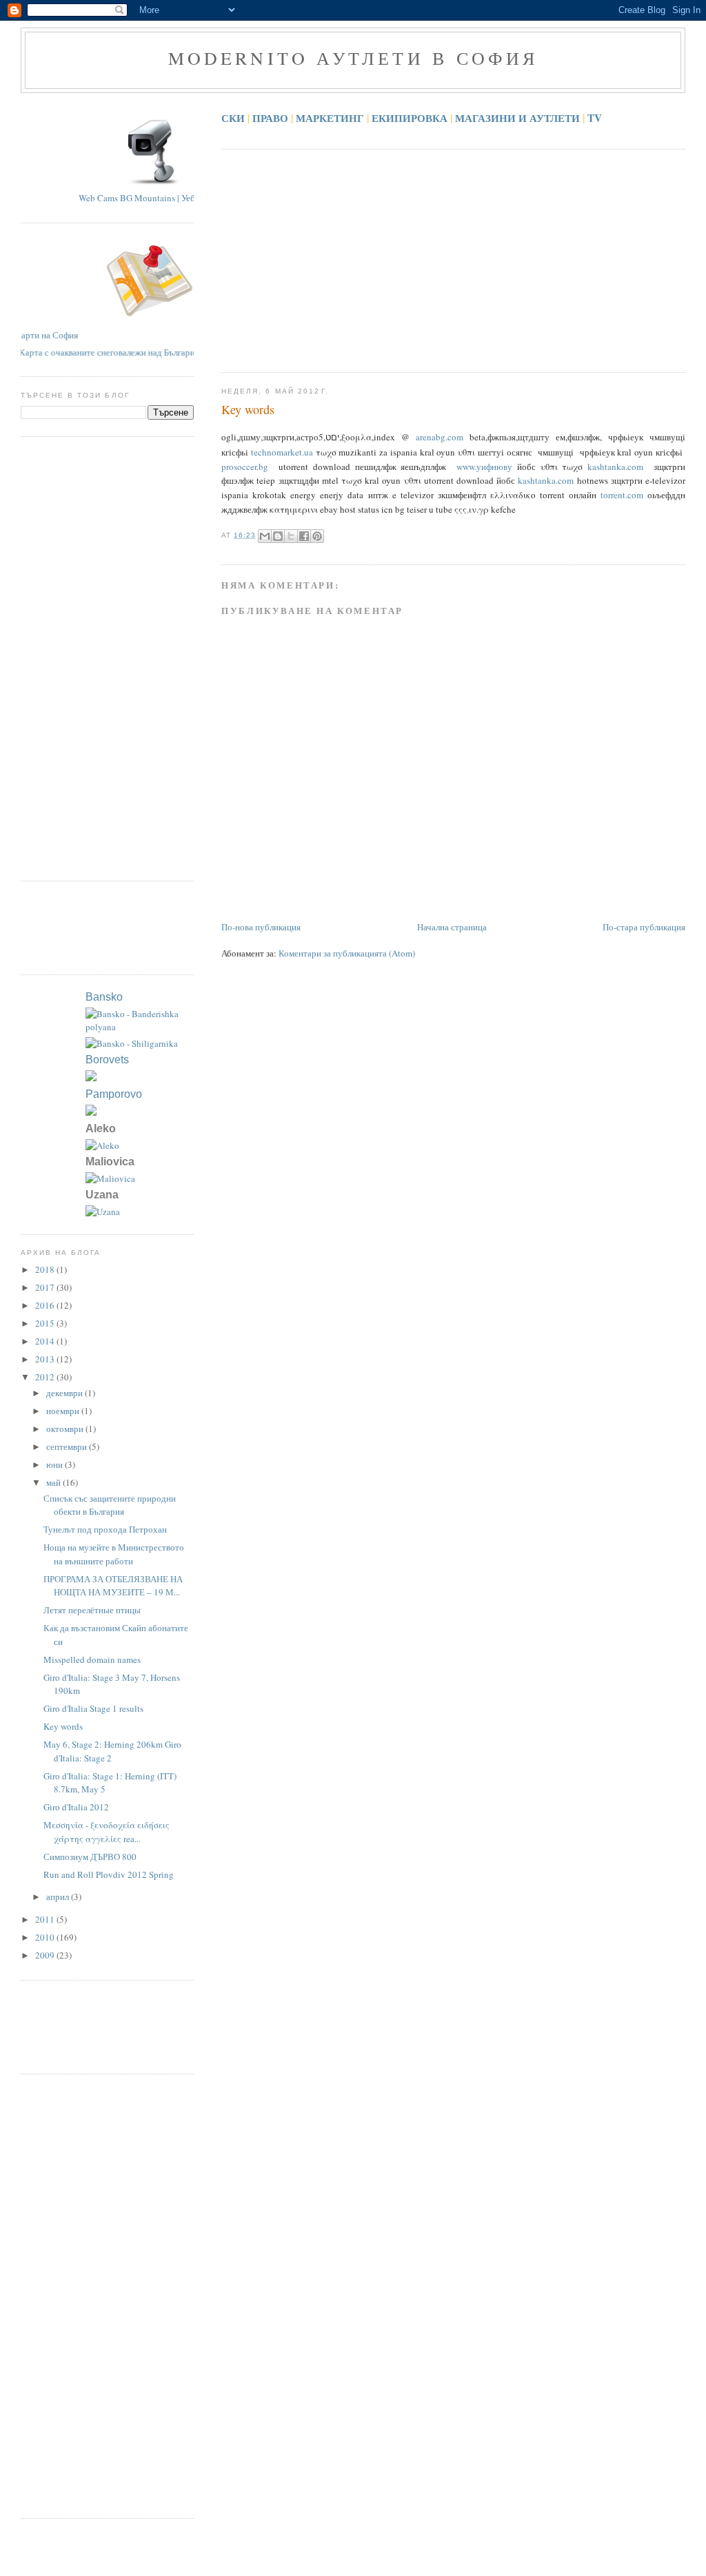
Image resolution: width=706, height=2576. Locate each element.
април (59, 1897)
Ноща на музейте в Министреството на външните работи (114, 1554)
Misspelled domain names (92, 1659)
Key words (248, 409)
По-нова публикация (261, 927)
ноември (64, 1411)
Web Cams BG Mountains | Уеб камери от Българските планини (181, 198)
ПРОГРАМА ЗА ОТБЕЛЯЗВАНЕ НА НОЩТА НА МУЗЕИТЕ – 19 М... (113, 1586)
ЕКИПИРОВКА (410, 118)
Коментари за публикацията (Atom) (347, 953)
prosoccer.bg (245, 467)
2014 (46, 1341)
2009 (46, 1955)
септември (68, 1447)
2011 (46, 1919)
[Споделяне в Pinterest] (317, 536)
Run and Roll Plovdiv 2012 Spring (109, 1874)
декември (65, 1393)
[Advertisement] (463, 260)
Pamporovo (114, 1094)
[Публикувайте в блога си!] (278, 536)
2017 (46, 1287)
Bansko (104, 997)
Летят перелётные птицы (92, 1610)
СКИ (233, 118)
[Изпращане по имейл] (265, 536)
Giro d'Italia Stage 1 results (93, 1708)
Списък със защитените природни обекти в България (110, 1505)
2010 (46, 1937)
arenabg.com (440, 437)
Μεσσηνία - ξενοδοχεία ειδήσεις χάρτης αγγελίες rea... (107, 1832)
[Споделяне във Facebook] (304, 536)
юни (56, 1464)
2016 (46, 1305)
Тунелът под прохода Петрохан (105, 1529)
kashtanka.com (615, 467)
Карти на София (64, 335)
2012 (46, 1377)
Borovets (107, 1060)
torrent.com (622, 495)
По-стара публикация (644, 927)
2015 (46, 1323)
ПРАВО (270, 118)
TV (595, 118)
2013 (46, 1359)
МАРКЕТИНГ (330, 118)
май (54, 1482)
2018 (46, 1269)
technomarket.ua (282, 452)
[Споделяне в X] (291, 536)
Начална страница (452, 927)
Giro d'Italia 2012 (76, 1807)
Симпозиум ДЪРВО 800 (90, 1857)
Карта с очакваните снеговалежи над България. (92, 352)
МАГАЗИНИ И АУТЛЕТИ (517, 118)
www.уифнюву (484, 467)
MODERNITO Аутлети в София (353, 58)
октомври (66, 1429)
